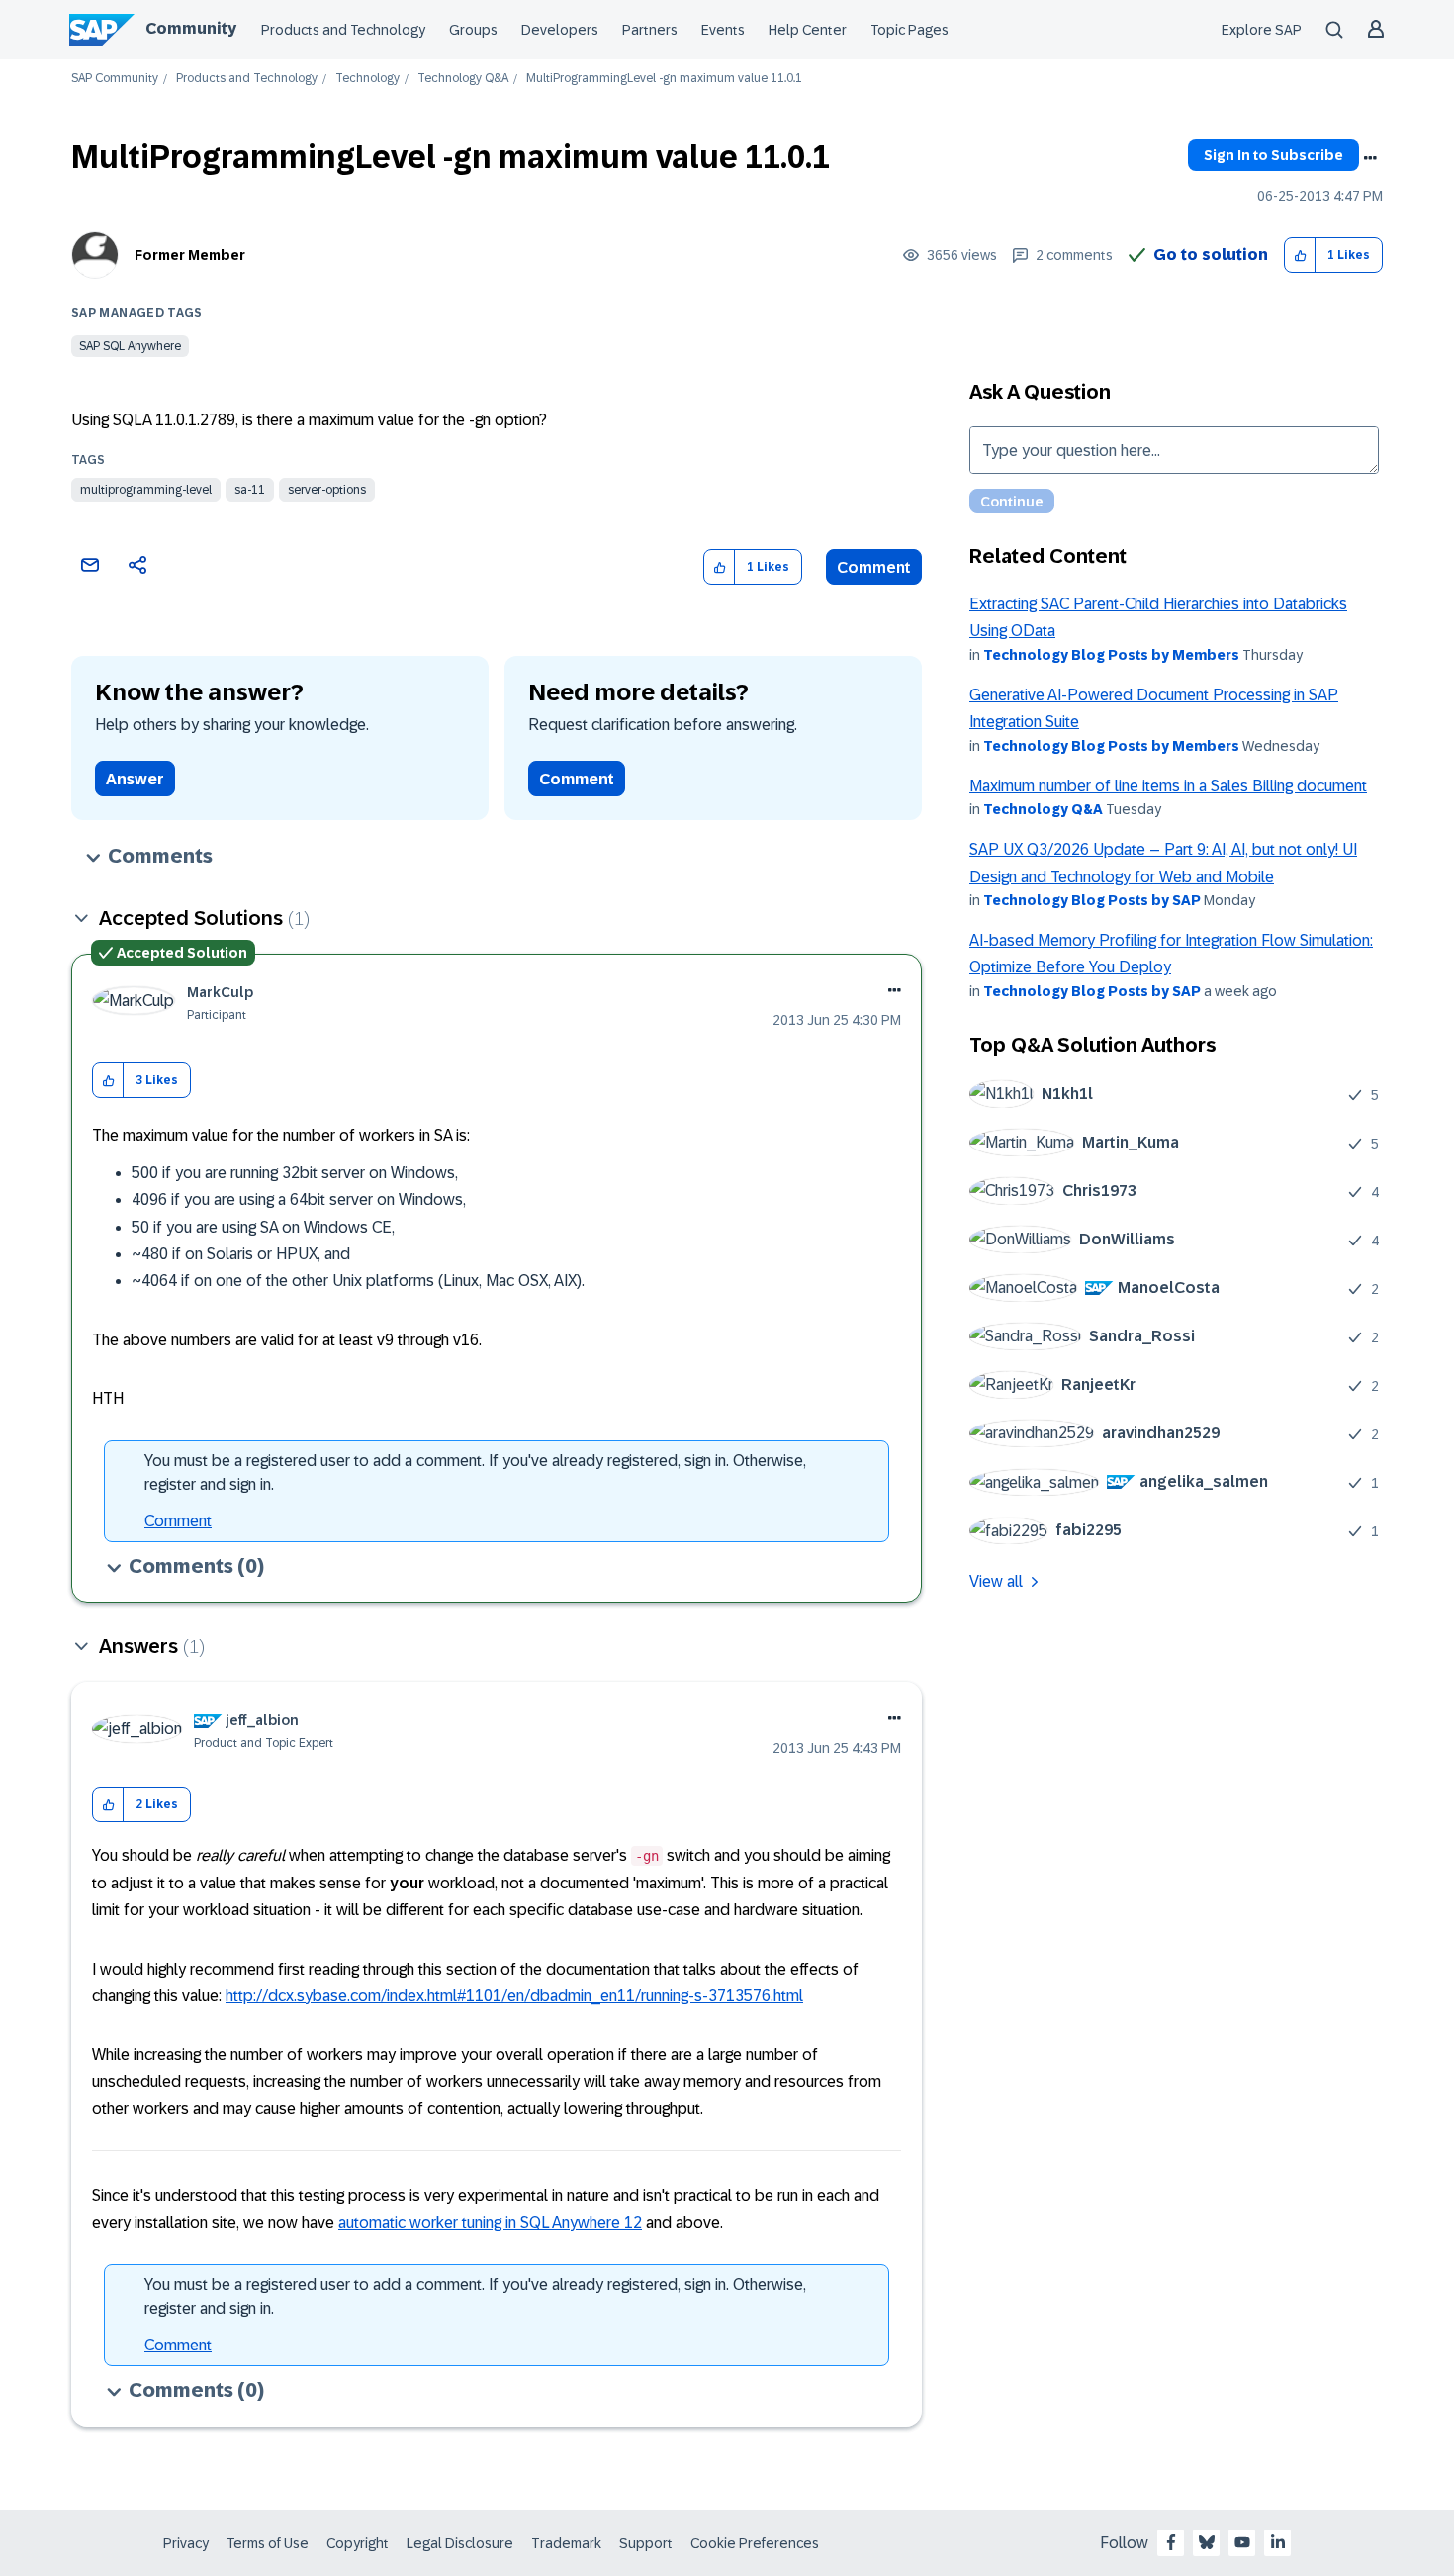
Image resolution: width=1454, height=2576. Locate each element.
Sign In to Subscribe (1273, 155)
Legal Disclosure (460, 2543)
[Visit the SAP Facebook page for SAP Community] (1171, 2542)
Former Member (190, 255)
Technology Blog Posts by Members (1111, 655)
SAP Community (115, 79)
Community (191, 28)
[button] (1300, 256)
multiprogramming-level (146, 490)
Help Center (808, 30)
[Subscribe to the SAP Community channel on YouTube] (1242, 2542)
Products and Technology (343, 30)
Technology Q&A (463, 79)
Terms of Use (268, 2543)
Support (646, 2543)
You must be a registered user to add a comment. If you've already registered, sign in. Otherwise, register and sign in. (475, 1472)
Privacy (186, 2543)
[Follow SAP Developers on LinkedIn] (1278, 2542)
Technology (367, 79)
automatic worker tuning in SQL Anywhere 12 (490, 2222)
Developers (560, 30)
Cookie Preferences (755, 2543)
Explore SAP (1262, 30)
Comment (874, 567)
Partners (650, 30)
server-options (327, 490)
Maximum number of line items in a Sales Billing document (1168, 786)
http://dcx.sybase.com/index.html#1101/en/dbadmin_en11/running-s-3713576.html (514, 1996)
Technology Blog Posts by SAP (1092, 900)
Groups (473, 30)
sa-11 (250, 490)
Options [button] (1370, 158)
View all (996, 1581)
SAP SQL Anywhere (130, 346)
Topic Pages (909, 30)
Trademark (566, 2543)
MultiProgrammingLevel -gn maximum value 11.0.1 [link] (664, 79)
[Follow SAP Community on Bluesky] (1207, 2542)
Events (723, 30)
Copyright (358, 2543)
